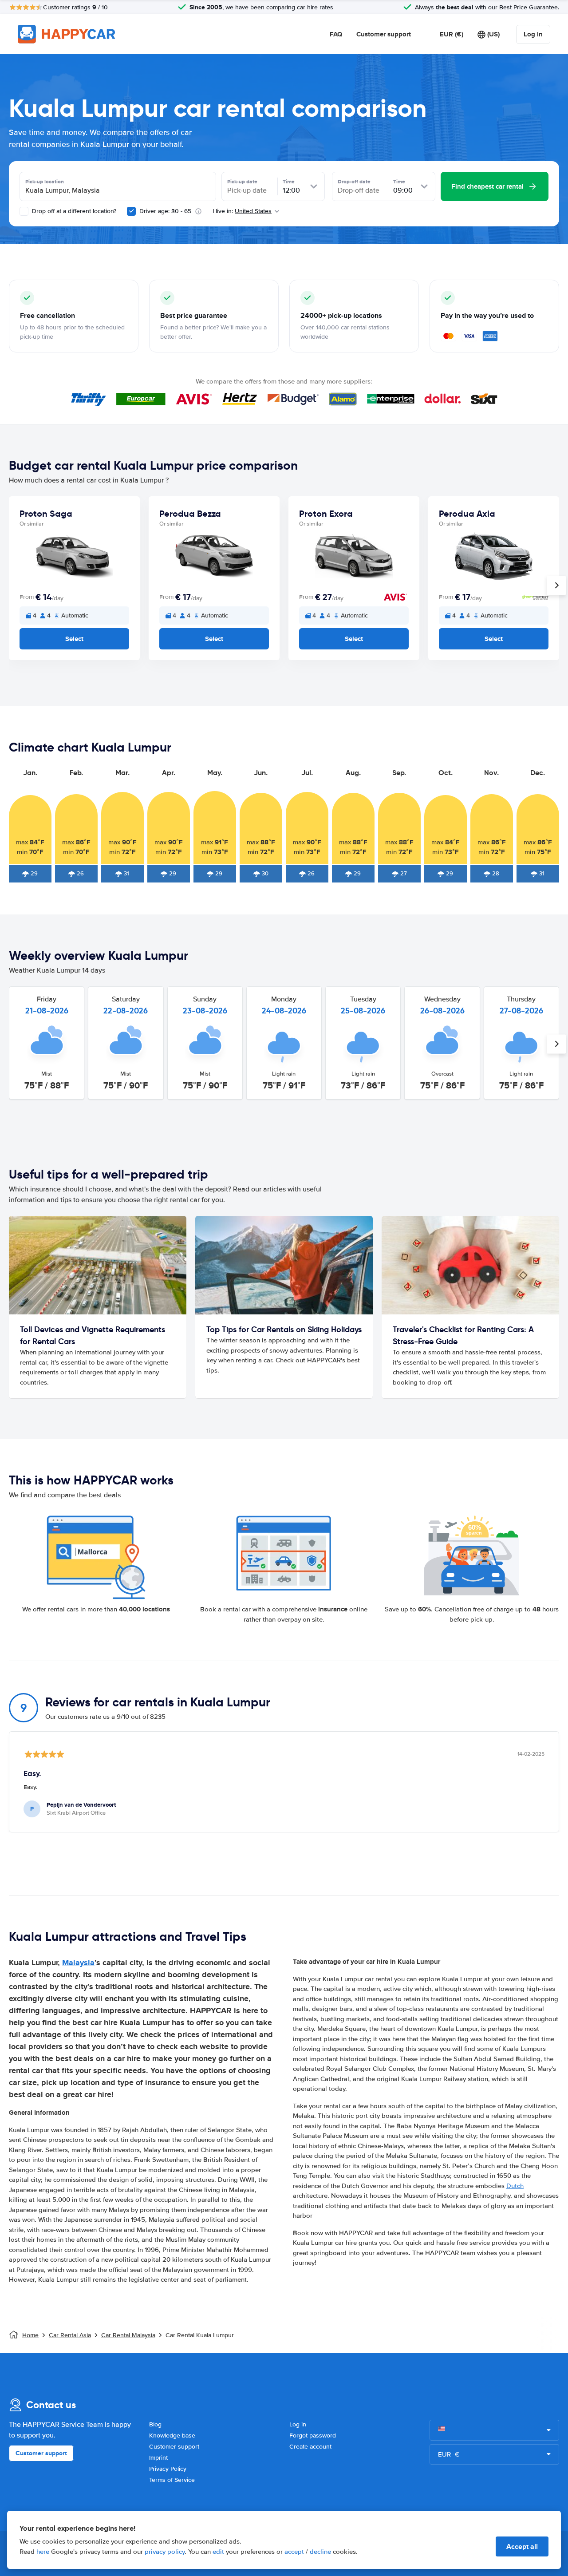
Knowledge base (172, 2436)
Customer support (384, 34)
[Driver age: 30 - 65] (131, 211)
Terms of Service (172, 2480)
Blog (155, 2424)
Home (30, 2335)
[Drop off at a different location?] (24, 211)
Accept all (522, 2546)
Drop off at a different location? (73, 211)
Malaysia (78, 1963)
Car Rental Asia (70, 2335)
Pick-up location (45, 182)
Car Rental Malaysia (128, 2335)
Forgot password (313, 2436)
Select (74, 639)
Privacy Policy (168, 2469)
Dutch (515, 2186)
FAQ (336, 34)
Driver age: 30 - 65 (165, 211)
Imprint (158, 2458)
